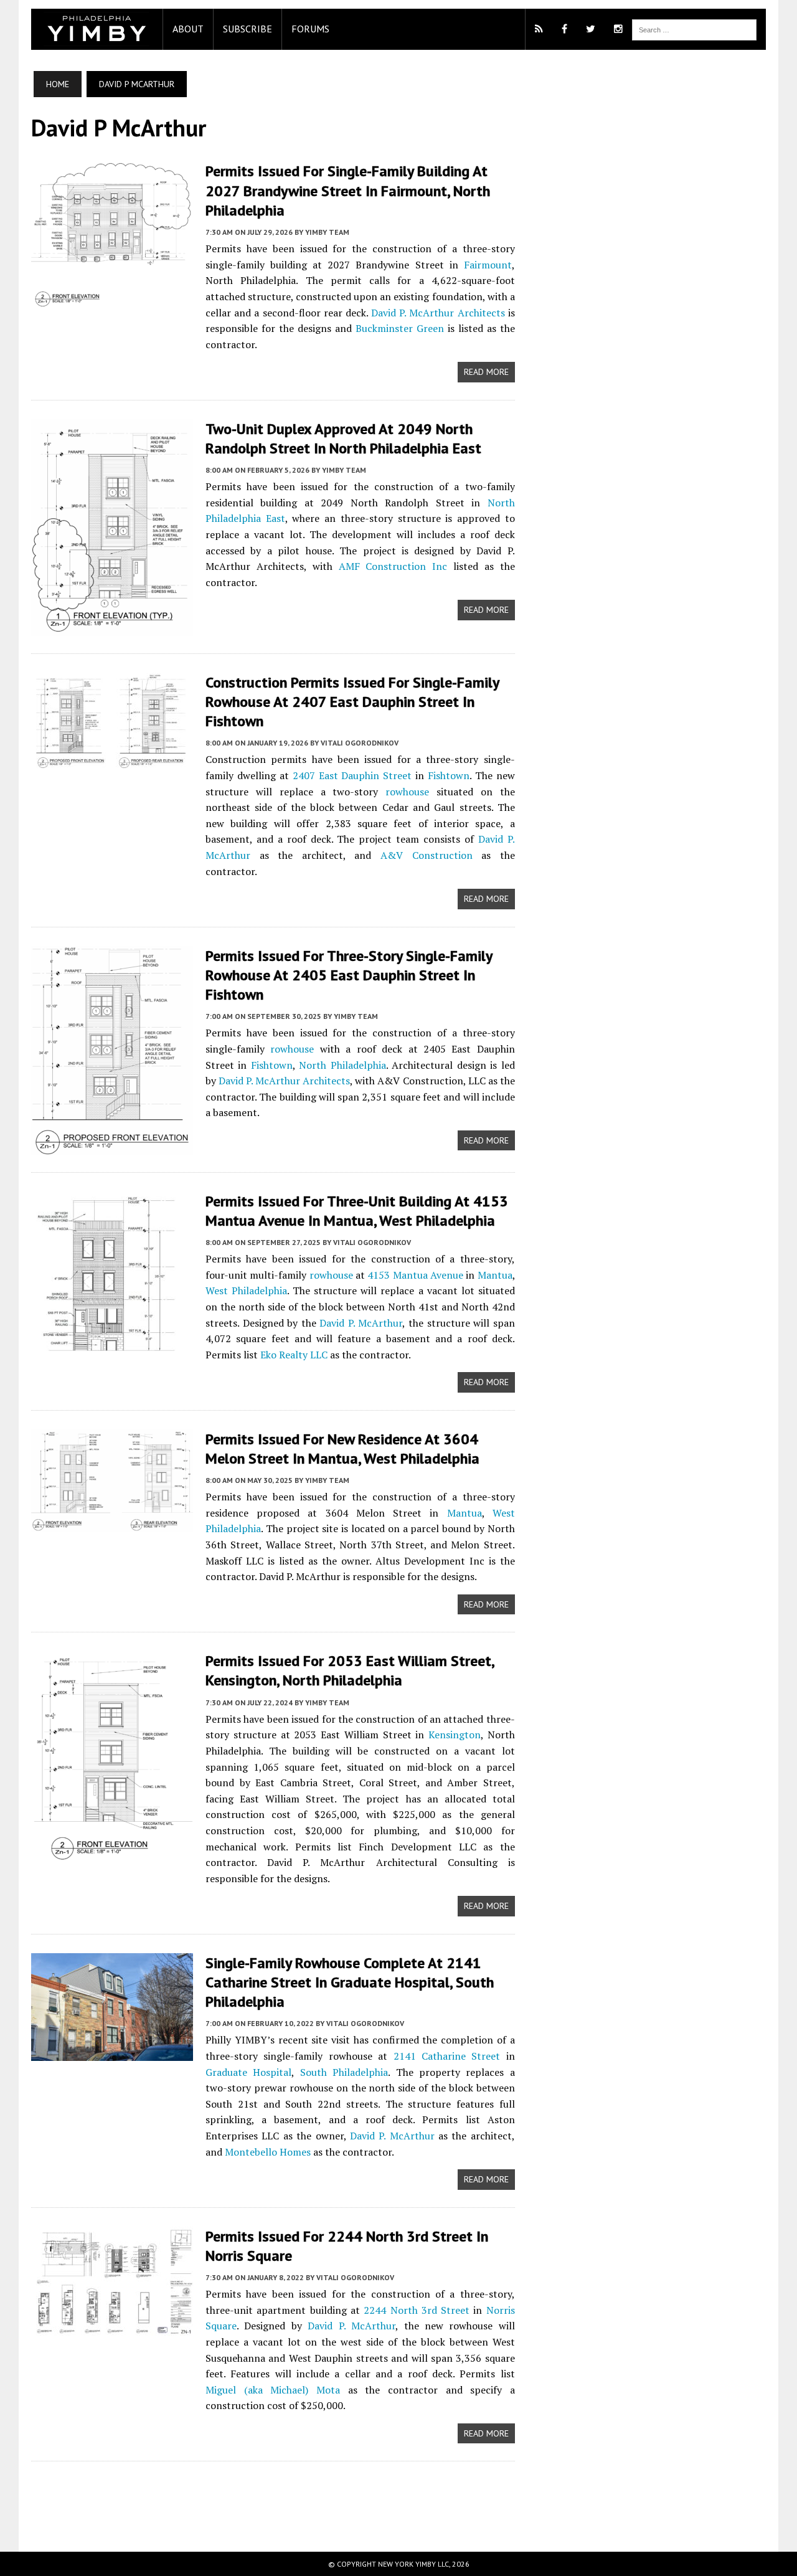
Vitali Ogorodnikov (360, 743)
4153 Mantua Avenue (415, 1275)
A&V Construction (427, 855)
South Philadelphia (344, 2072)
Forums (310, 29)
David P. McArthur (361, 1323)
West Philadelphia (246, 1290)
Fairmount (488, 265)
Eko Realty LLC (294, 1355)
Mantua (495, 1275)
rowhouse (407, 792)
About (188, 29)
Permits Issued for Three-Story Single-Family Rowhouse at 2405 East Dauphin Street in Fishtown (349, 975)
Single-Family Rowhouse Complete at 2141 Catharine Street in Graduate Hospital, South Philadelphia (350, 1982)
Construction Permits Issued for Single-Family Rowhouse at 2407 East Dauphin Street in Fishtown (352, 702)
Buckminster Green (400, 328)
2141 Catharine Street (447, 2056)
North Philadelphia (342, 1065)
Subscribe (248, 29)
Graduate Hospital (248, 2072)
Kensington (455, 1735)
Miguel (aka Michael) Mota (273, 2390)
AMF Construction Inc (393, 566)
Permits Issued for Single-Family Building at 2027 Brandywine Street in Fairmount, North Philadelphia (348, 190)
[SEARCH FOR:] (694, 29)
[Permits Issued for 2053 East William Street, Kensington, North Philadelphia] (112, 1854)
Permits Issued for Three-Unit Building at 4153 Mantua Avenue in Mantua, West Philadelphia (357, 1211)
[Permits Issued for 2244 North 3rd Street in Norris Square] (112, 2327)
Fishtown (449, 775)
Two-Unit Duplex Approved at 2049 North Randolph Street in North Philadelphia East (343, 438)
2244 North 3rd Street (417, 2310)
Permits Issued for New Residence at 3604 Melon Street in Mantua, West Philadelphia (342, 1449)
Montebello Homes (268, 2152)
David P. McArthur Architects (438, 313)
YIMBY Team (327, 232)
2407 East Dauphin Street (352, 775)
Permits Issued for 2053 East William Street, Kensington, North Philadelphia (350, 1670)
